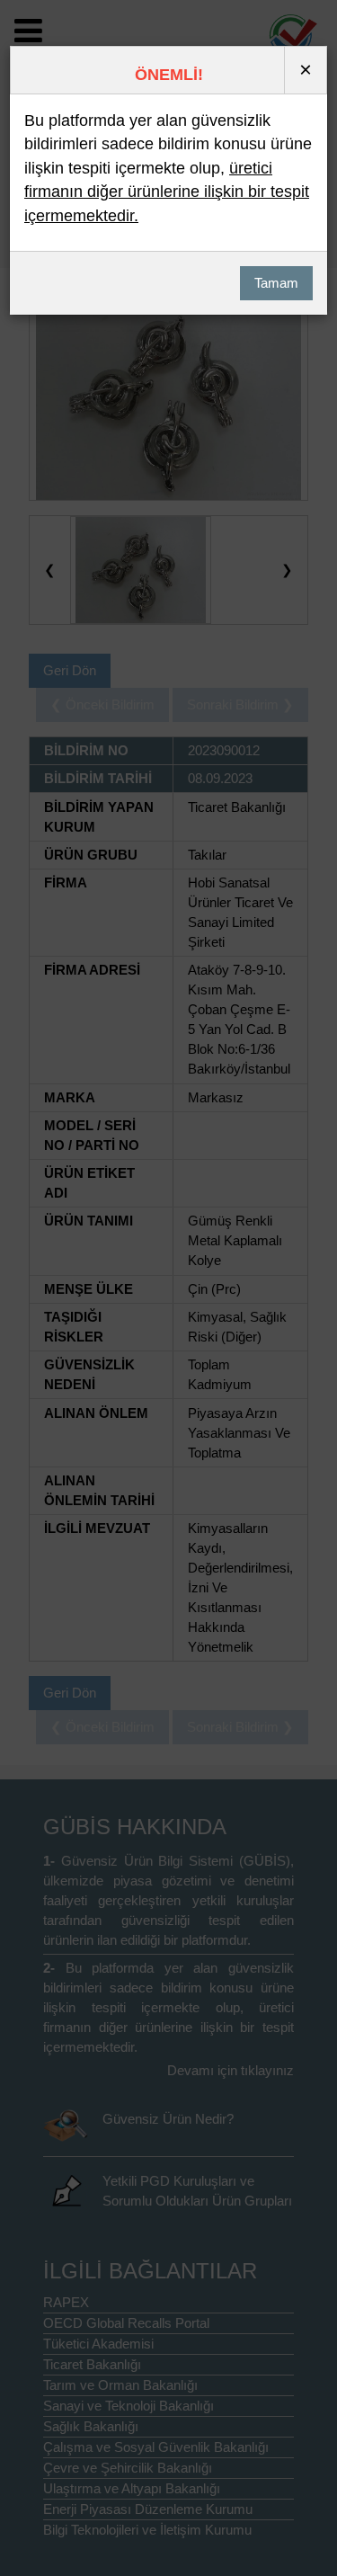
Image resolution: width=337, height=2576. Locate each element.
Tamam (276, 283)
